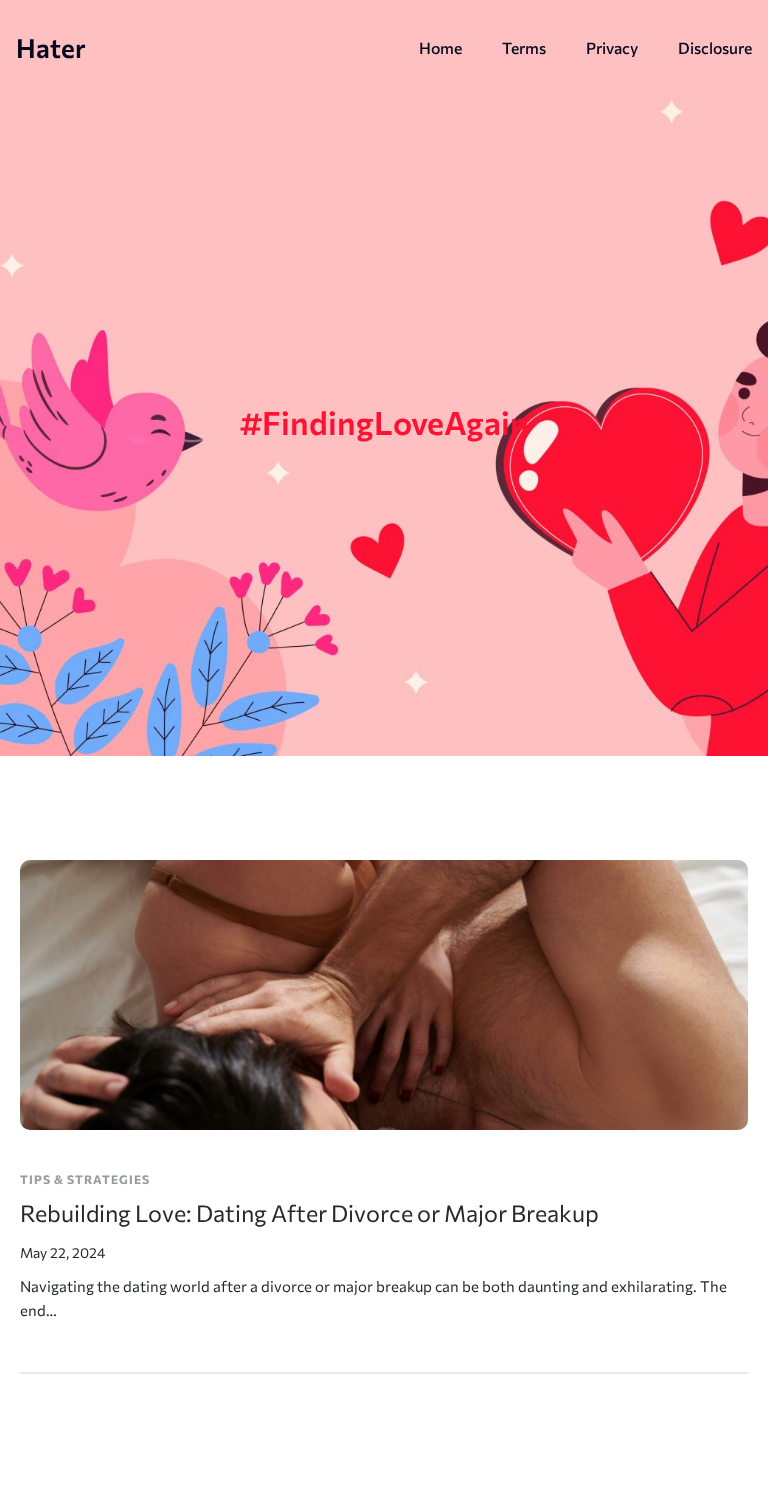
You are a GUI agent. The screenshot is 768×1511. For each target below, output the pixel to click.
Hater (51, 47)
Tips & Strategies (85, 1179)
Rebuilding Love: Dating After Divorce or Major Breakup (309, 1213)
